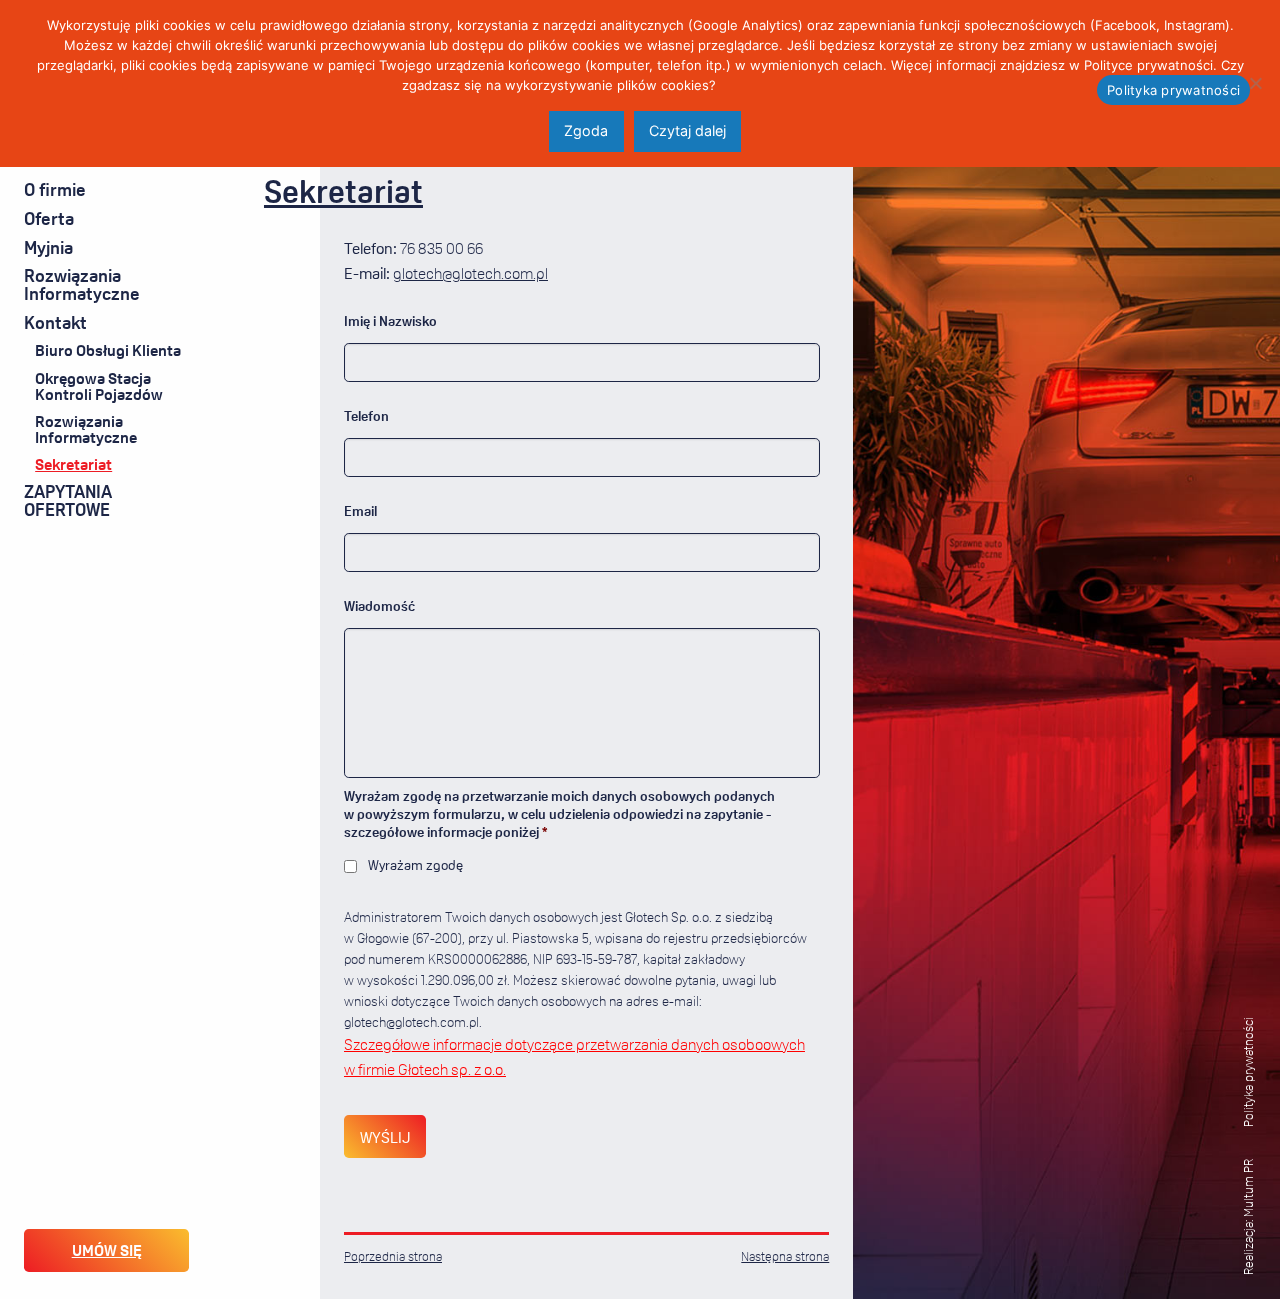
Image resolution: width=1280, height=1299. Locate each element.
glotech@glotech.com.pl (470, 273)
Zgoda (586, 130)
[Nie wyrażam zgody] (1255, 83)
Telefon (366, 415)
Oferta (49, 218)
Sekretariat (73, 464)
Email (360, 510)
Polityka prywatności (1248, 1072)
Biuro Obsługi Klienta (108, 350)
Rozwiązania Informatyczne (82, 284)
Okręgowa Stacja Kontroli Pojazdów (99, 386)
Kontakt (55, 322)
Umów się (107, 1250)
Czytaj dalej (687, 130)
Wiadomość (379, 605)
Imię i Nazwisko (390, 320)
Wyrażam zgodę (415, 864)
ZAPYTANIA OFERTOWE (68, 500)
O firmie (55, 189)
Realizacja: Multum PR (1248, 1217)
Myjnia (48, 247)
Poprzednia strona (393, 1256)
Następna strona (785, 1256)
